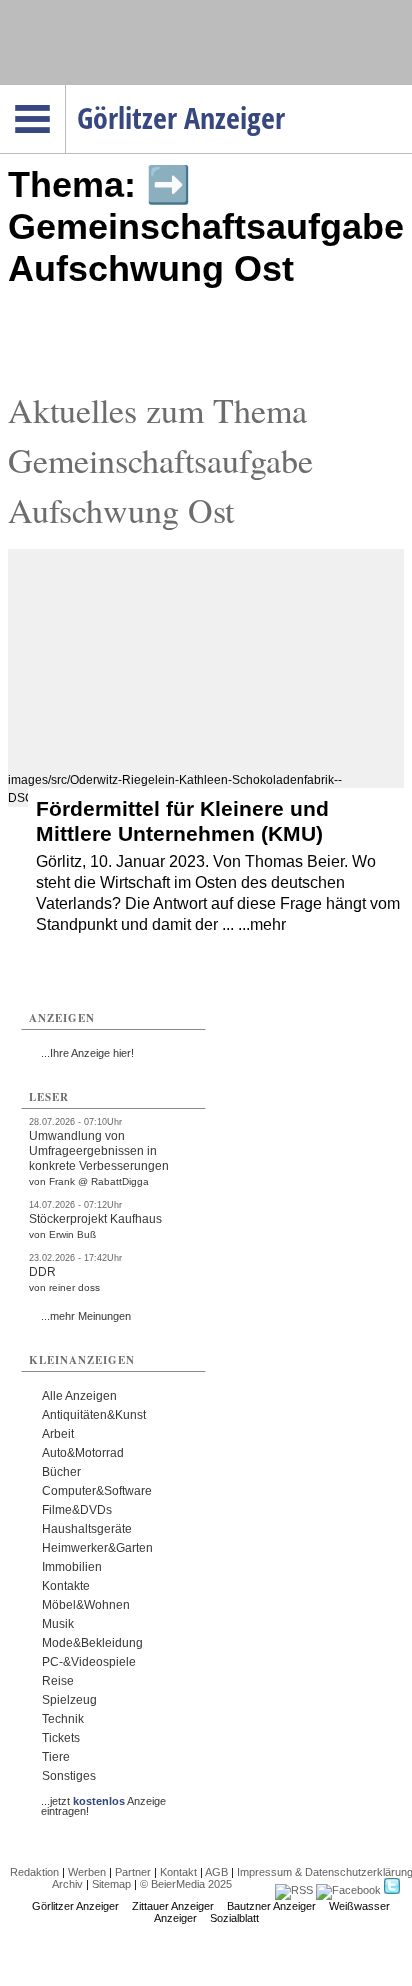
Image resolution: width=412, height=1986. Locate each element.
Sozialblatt (234, 1918)
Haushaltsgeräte (87, 1529)
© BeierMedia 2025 (186, 1884)
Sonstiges (69, 1776)
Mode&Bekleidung (92, 1643)
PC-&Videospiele (89, 1662)
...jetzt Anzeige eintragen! (103, 1801)
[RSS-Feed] (294, 1890)
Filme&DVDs (77, 1510)
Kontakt (178, 1872)
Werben (87, 1872)
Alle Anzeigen (79, 1396)
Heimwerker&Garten (97, 1548)
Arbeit (58, 1434)
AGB (216, 1872)
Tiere (56, 1757)
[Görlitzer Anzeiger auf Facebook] (348, 1890)
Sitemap (111, 1884)
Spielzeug (69, 1700)
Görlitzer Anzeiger (75, 1906)
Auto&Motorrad (83, 1453)
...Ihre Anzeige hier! (87, 1053)
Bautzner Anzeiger (271, 1906)
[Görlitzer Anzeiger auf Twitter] (392, 1890)
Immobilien (72, 1567)
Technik (63, 1719)
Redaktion (34, 1872)
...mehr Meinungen (86, 1316)
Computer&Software (97, 1491)
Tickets (61, 1738)
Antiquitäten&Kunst (94, 1415)
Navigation (65, 91)
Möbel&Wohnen (86, 1605)
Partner (133, 1872)
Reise (58, 1681)
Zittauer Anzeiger (173, 1906)
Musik (58, 1624)
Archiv (67, 1884)
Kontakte (66, 1586)
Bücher (61, 1472)
